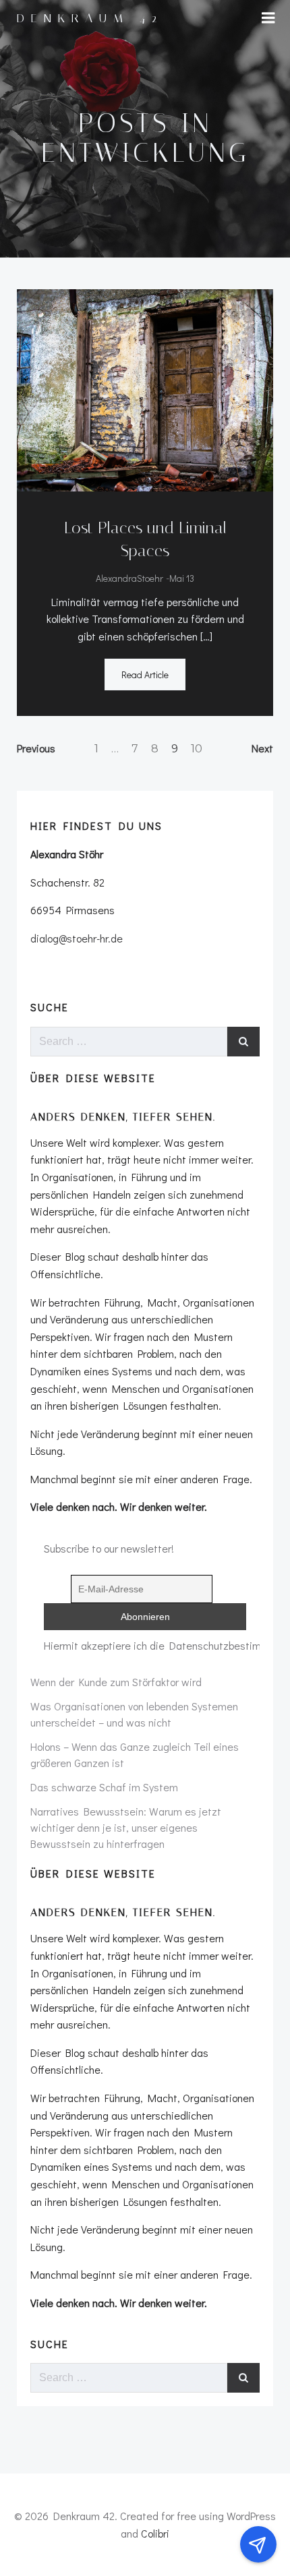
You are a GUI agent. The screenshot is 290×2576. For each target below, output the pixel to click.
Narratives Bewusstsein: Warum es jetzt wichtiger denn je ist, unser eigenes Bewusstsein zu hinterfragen (126, 1827)
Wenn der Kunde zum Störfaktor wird (116, 1682)
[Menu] (268, 18)
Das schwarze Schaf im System (104, 1787)
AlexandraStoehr (129, 578)
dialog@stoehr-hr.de (77, 938)
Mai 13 (182, 578)
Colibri (155, 2533)
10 (197, 749)
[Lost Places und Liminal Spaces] (145, 389)
